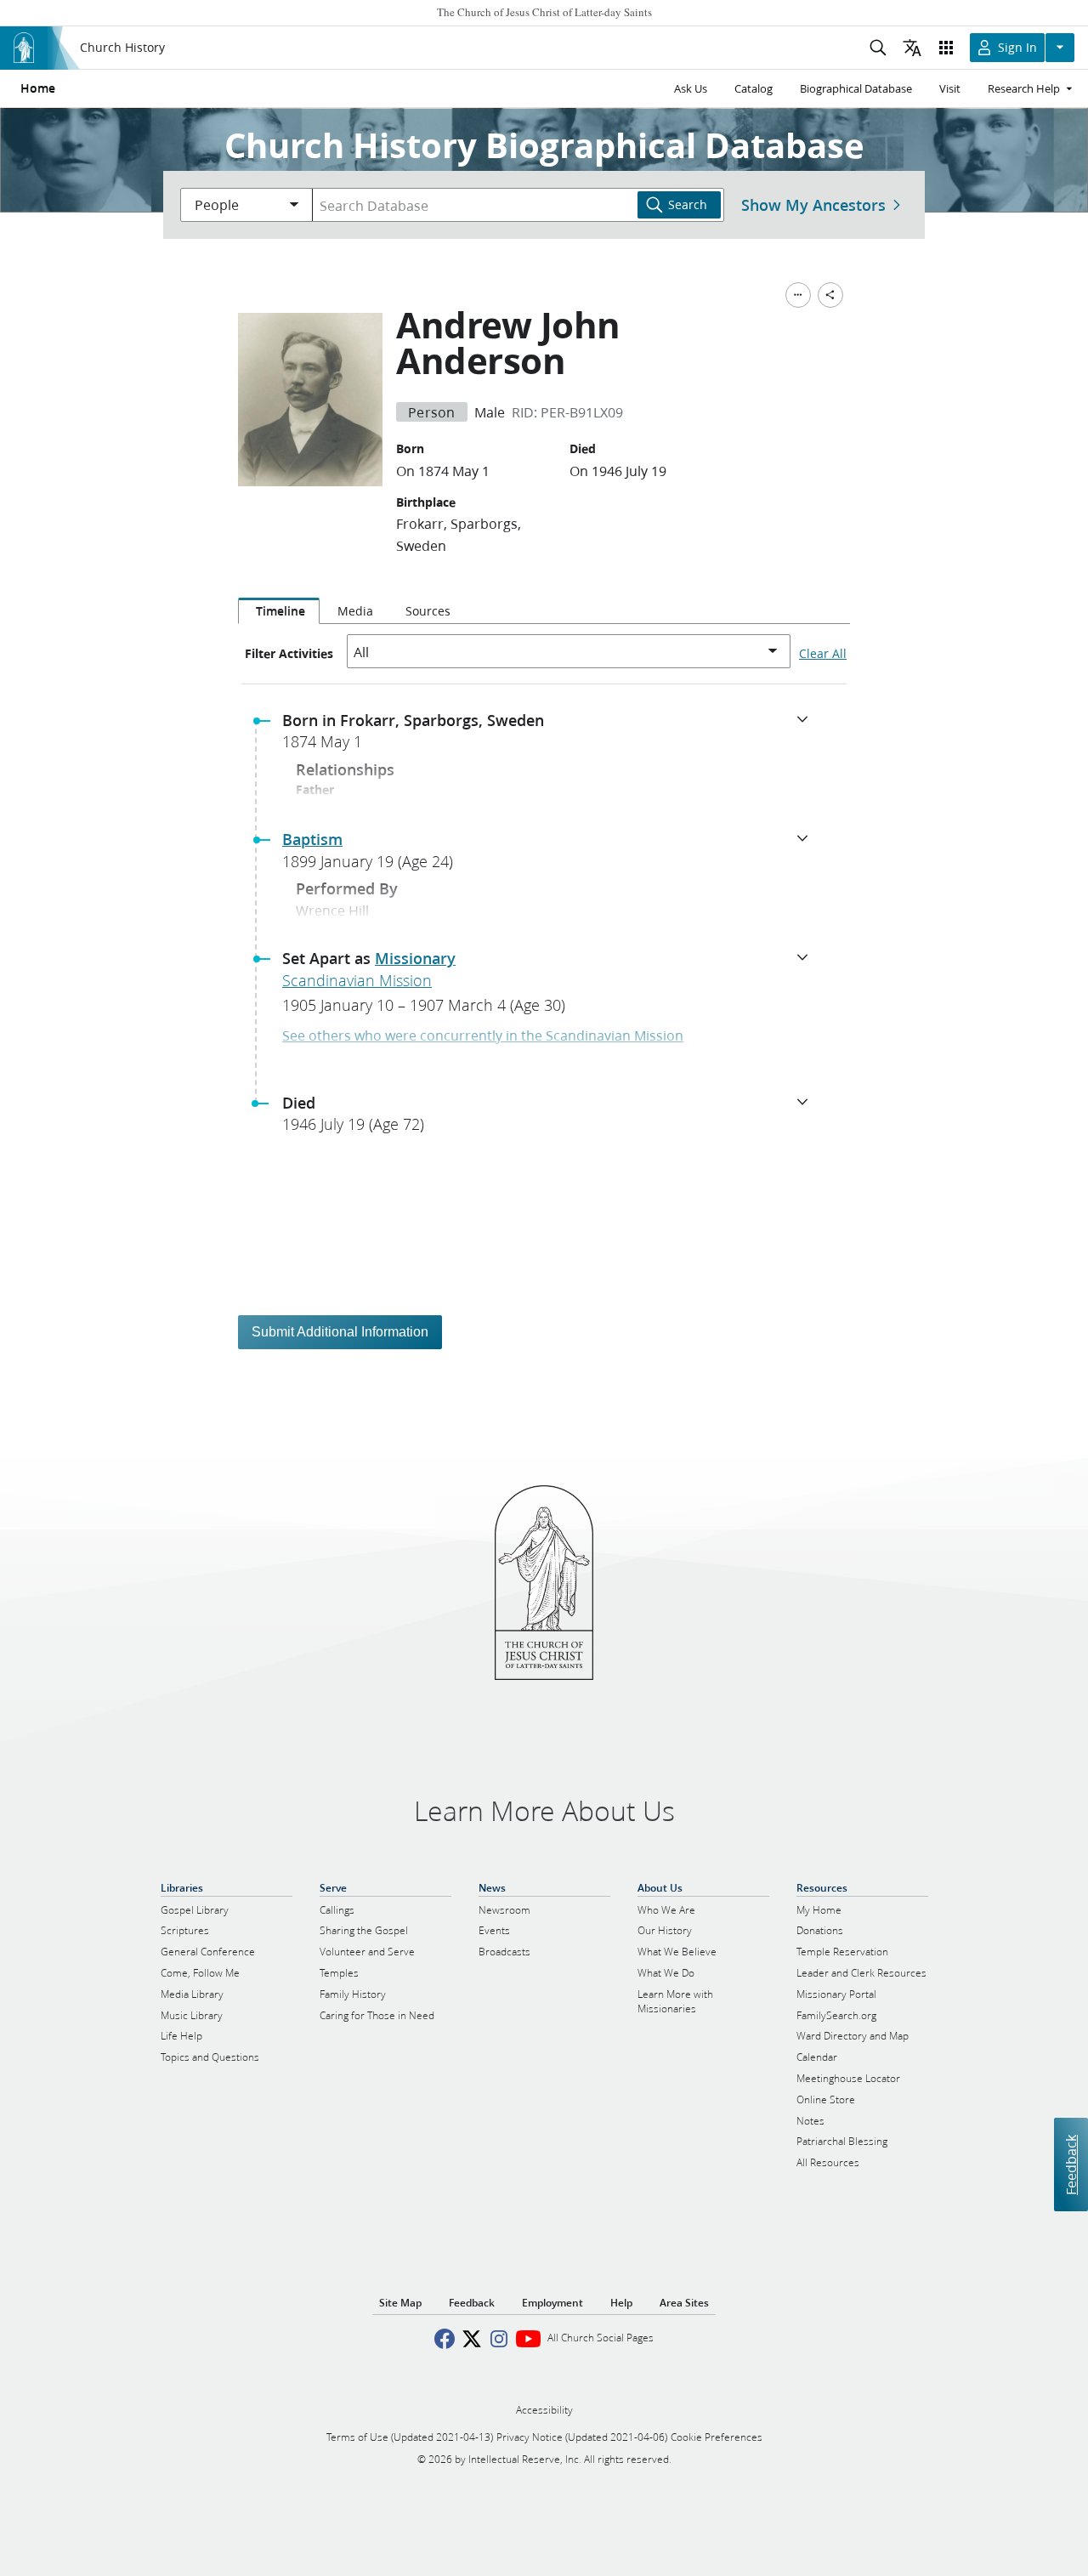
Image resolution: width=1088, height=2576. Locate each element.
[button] (551, 736)
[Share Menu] (830, 295)
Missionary (415, 958)
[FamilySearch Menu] (798, 295)
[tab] (279, 611)
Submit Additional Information (340, 1332)
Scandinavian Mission (357, 980)
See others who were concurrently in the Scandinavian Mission (483, 1035)
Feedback (1071, 2164)
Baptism (312, 839)
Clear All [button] (823, 654)
